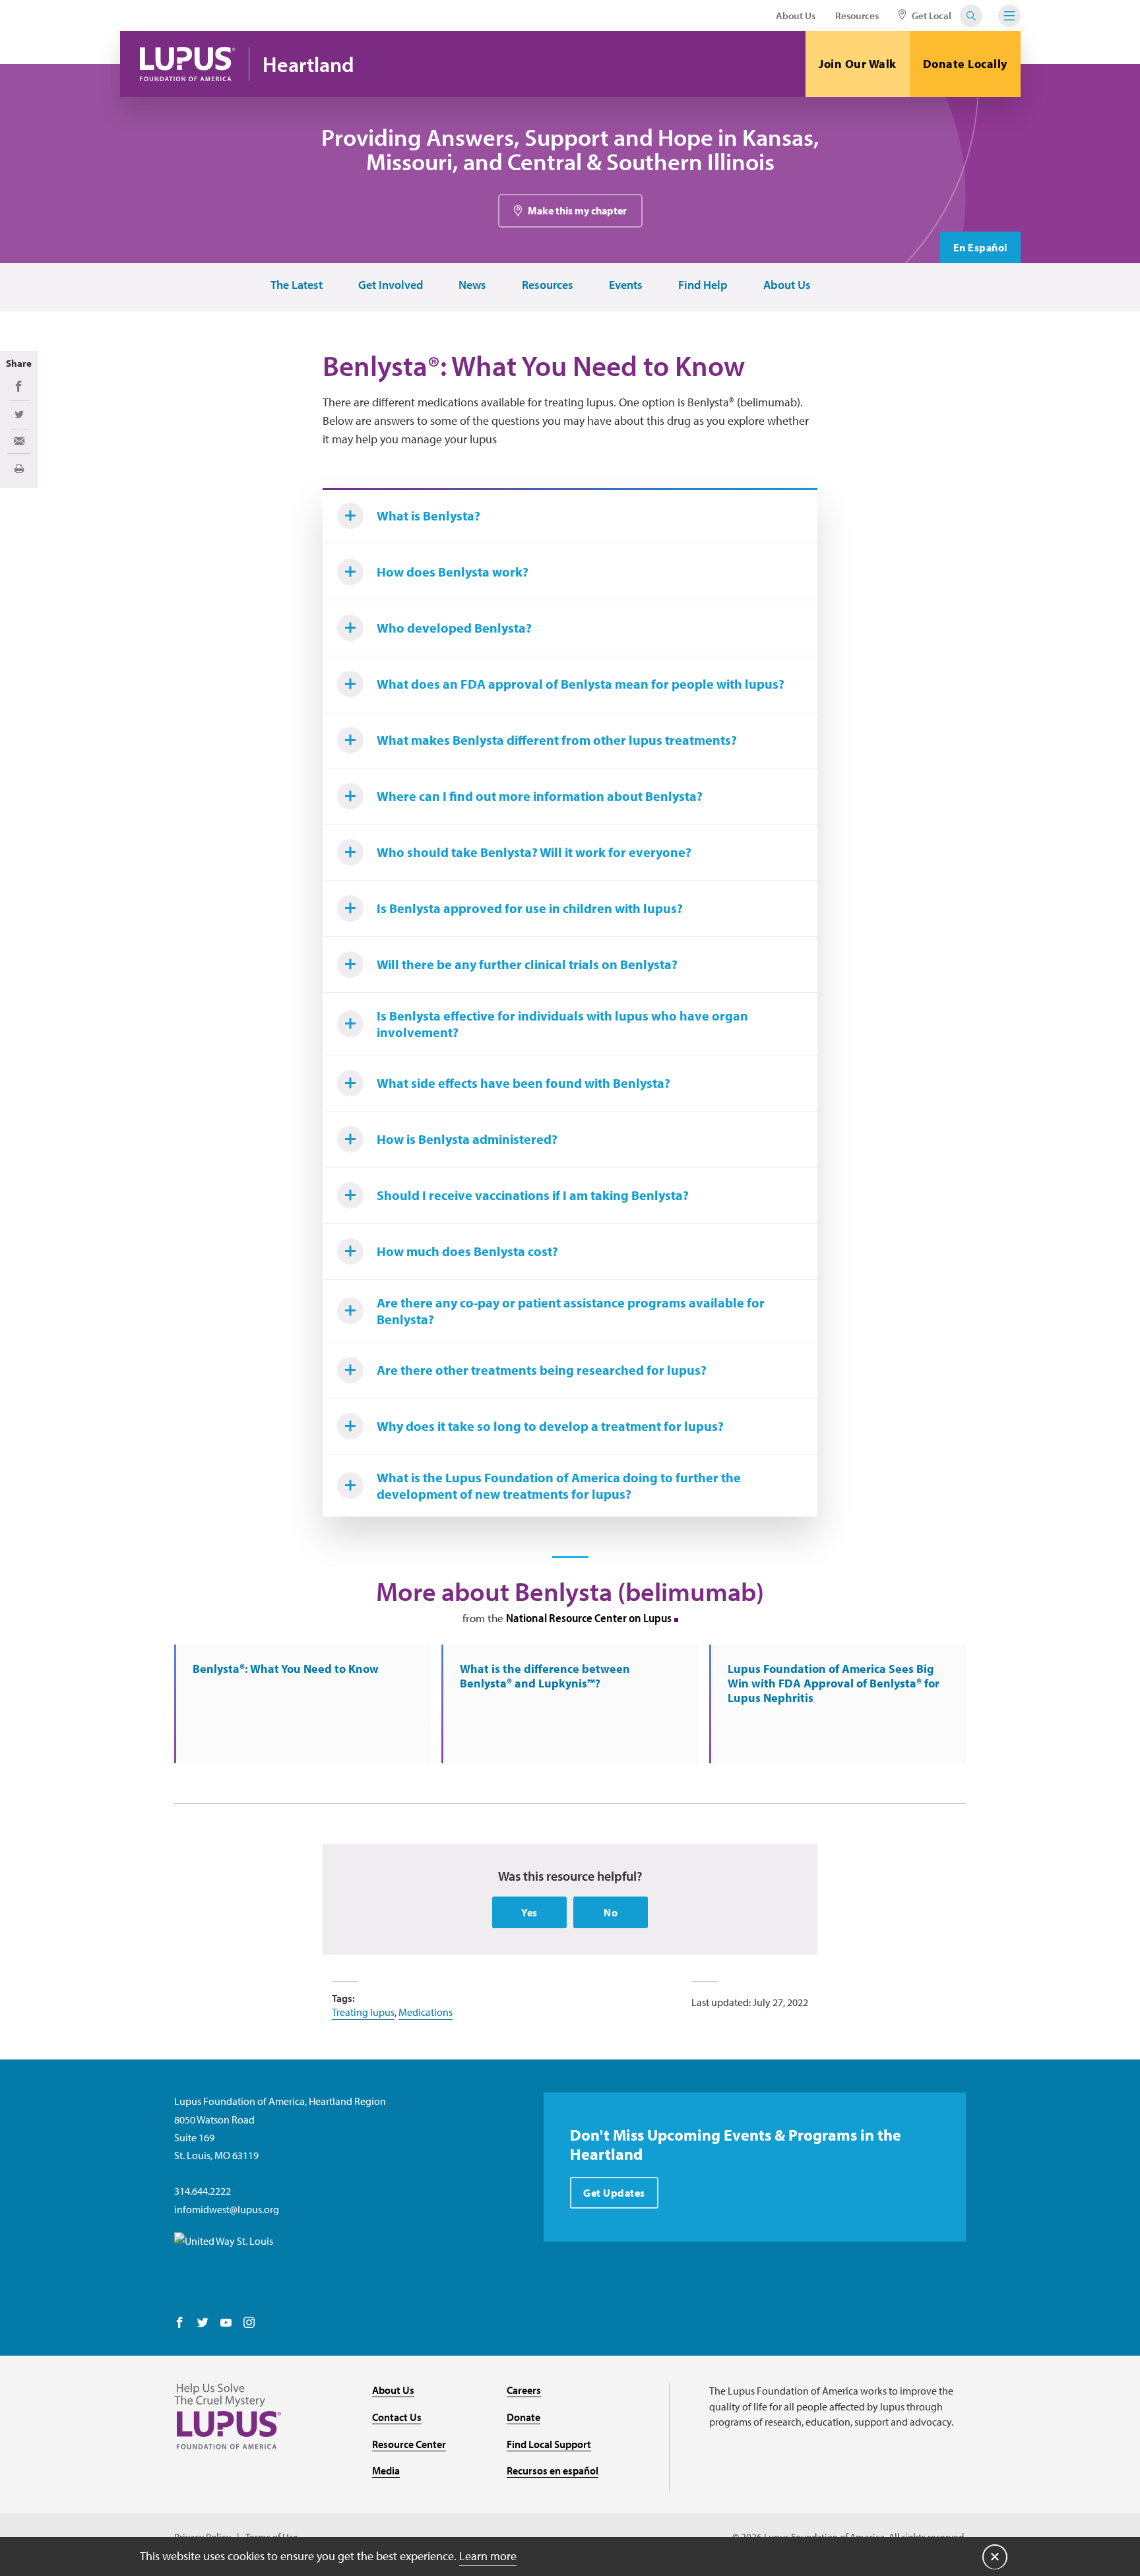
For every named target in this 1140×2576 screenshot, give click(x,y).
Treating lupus (363, 2012)
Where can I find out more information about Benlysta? (540, 796)
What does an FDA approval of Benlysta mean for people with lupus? (581, 684)
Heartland (308, 64)
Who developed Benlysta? (454, 628)
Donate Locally (965, 64)
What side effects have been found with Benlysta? (523, 1083)
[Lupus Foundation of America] (188, 64)
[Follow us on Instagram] (249, 2323)
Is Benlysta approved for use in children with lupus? (530, 908)
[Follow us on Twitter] (203, 2323)
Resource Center (409, 2444)
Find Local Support (549, 2444)
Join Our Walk (858, 64)
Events (626, 285)
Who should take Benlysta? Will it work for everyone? (534, 852)
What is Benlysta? (428, 516)
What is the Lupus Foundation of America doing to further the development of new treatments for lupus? (559, 1486)
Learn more (488, 2556)
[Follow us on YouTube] (226, 2323)
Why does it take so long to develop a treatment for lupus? (550, 1426)
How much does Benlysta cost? (467, 1251)
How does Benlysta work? (453, 572)
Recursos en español (553, 2470)
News (472, 285)
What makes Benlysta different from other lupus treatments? (557, 740)
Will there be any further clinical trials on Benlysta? (527, 964)
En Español (980, 247)
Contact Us (397, 2417)
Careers (524, 2390)
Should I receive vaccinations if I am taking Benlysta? (533, 1195)
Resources (857, 16)
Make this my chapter (577, 210)
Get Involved (391, 285)
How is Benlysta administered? (467, 1139)
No (611, 1912)
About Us (796, 16)
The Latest (297, 285)
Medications (426, 2012)
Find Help (703, 285)
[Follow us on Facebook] (180, 2323)
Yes (529, 1912)
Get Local (931, 16)
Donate (523, 2417)
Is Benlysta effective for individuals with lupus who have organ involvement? (562, 1024)
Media (386, 2470)
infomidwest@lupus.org (227, 2209)
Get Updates (614, 2193)
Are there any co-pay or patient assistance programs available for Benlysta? (571, 1311)
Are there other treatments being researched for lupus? (542, 1370)
